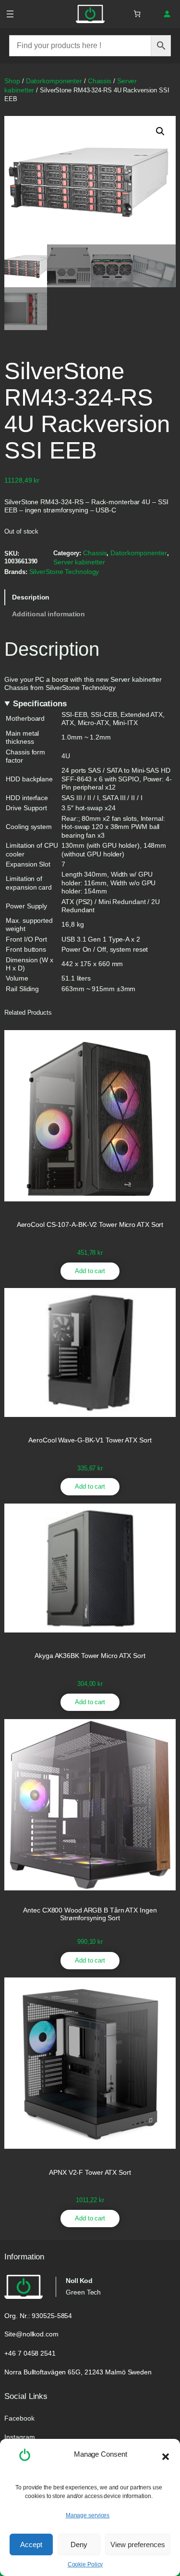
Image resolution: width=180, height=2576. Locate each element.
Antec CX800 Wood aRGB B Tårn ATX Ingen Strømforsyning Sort (90, 1914)
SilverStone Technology (64, 572)
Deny (79, 2544)
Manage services (88, 2515)
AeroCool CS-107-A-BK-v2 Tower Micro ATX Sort (90, 1225)
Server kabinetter (79, 562)
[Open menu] (10, 14)
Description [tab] (31, 597)
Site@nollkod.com (31, 2334)
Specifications (40, 704)
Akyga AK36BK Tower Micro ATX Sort (90, 1656)
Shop (12, 81)
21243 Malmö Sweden (118, 2372)
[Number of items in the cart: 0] (137, 14)
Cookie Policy (85, 2564)
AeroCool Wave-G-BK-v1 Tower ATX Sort (90, 1440)
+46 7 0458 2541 (30, 2353)
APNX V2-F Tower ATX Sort (90, 2173)
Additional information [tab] (48, 614)
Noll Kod (79, 2281)
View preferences (138, 2544)
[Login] (167, 14)
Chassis (100, 81)
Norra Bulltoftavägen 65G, (43, 2372)
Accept (31, 2544)
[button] (166, 2457)
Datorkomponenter (54, 81)
